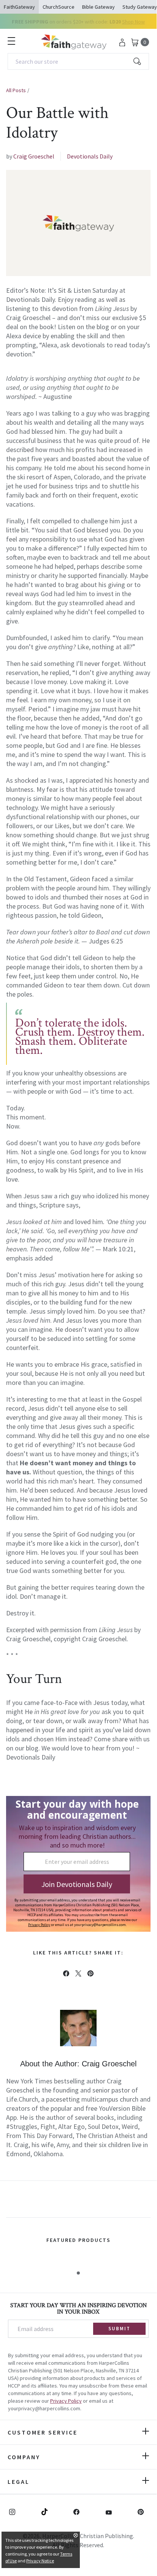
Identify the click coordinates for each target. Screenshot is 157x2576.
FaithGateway (19, 7)
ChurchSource (59, 7)
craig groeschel (34, 156)
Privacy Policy (66, 2401)
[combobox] (78, 61)
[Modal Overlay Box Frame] (78, 1864)
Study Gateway (140, 7)
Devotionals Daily (90, 156)
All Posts (16, 90)
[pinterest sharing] (90, 1973)
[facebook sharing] (66, 1973)
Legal (19, 2482)
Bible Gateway (98, 7)
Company (24, 2457)
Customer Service (43, 2432)
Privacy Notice (40, 2561)
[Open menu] (11, 41)
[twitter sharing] (78, 1973)
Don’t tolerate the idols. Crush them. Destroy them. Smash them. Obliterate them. (80, 1037)
